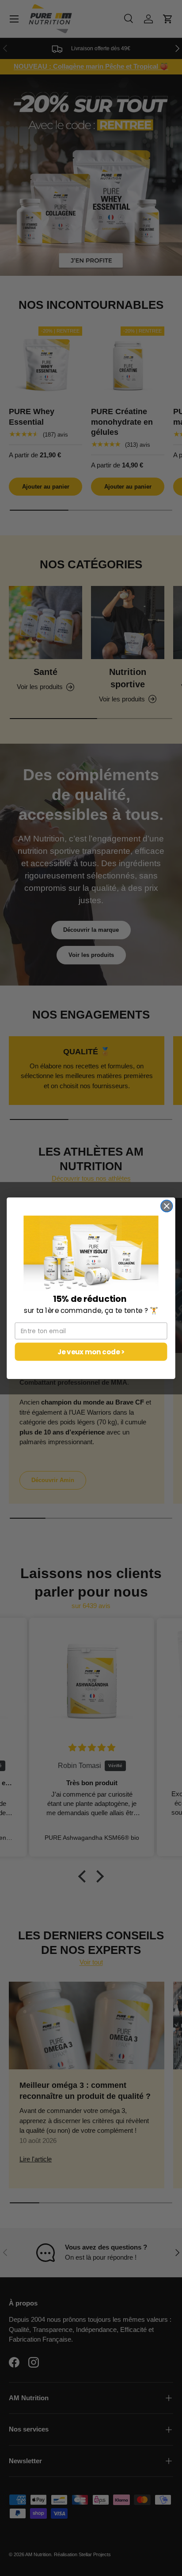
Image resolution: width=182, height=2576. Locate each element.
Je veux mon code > (91, 1351)
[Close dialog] (167, 1206)
